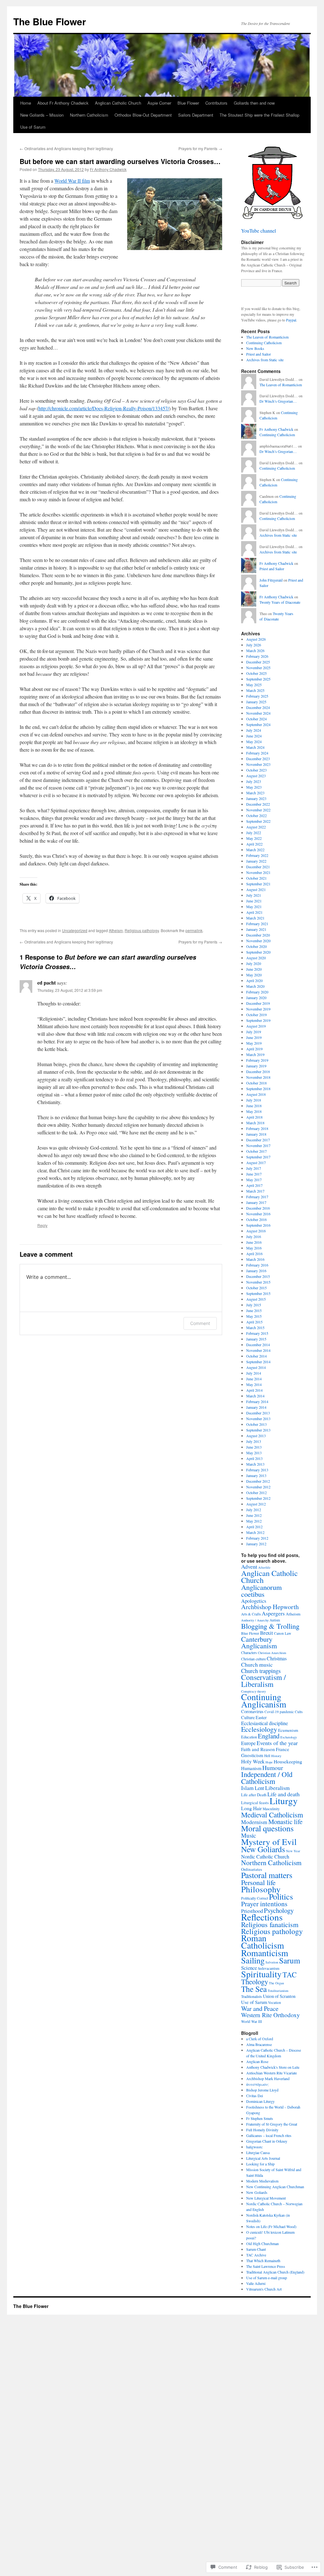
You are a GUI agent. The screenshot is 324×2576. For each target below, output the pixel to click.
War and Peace (260, 2008)
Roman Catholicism (263, 1942)
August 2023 (256, 776)
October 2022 (256, 815)
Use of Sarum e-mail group (267, 2278)
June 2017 (254, 1174)
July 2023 (254, 781)
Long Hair (251, 1808)
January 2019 (256, 1066)
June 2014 (254, 1379)
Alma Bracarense (259, 2044)
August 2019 (256, 1026)
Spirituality (261, 1974)
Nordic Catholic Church (265, 1857)
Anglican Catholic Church (118, 103)
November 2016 (258, 1214)
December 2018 (258, 1071)
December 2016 (258, 1208)
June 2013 (254, 1447)
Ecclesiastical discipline (265, 1723)
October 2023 (256, 770)
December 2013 (258, 1413)
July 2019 (254, 1032)
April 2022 (254, 844)
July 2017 (254, 1168)
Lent (259, 1788)
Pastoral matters (267, 1875)
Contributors (216, 103)
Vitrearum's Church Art (264, 2289)
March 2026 (255, 650)
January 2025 (256, 702)
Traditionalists (252, 1996)
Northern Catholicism (89, 115)
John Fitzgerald (271, 580)
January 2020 (256, 998)
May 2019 (254, 1043)
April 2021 (254, 912)
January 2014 (256, 1407)
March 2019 (255, 1054)
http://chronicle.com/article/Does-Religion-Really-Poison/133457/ (104, 408)
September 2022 (258, 821)
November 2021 (258, 872)
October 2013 (256, 1424)
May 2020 (254, 975)
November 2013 (258, 1419)
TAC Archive (256, 2255)
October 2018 (256, 1083)
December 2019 (258, 1003)
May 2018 (254, 1111)
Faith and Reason (258, 1749)
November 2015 (258, 1282)
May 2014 (254, 1384)
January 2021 (256, 929)
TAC (290, 1975)
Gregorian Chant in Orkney (267, 2141)
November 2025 (258, 668)
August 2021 (256, 889)
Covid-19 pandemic (279, 1712)
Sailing (253, 1960)
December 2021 (258, 867)
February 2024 (257, 753)
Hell (267, 1756)
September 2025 (258, 679)
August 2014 (256, 1367)
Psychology (279, 1910)
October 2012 (256, 1492)
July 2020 (254, 963)
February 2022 (257, 855)
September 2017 (258, 1157)
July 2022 (254, 833)
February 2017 (257, 1197)
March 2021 (255, 918)
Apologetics (254, 1601)
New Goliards (263, 1849)
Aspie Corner (159, 103)
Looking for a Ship (260, 2164)
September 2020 (258, 952)
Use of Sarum (33, 127)
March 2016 (255, 1259)
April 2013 (254, 1458)
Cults (299, 1712)
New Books (255, 348)
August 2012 (256, 1504)
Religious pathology (142, 930)
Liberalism (277, 1788)
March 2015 (255, 1328)
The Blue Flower (50, 21)
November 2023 (258, 764)
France (283, 1749)
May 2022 (254, 838)
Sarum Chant (256, 2249)
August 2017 (256, 1163)
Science (249, 1968)
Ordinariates (252, 1869)
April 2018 (254, 1117)
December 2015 (258, 1276)
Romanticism (265, 1953)
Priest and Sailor (259, 354)
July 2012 (254, 1510)
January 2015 (256, 1339)
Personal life (258, 1882)
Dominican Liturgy (260, 2101)
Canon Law (283, 1633)
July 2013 (254, 1441)
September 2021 (258, 884)
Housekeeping (288, 1761)
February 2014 (257, 1401)
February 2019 (257, 1060)
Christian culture (253, 1659)
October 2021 (256, 878)
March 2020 (255, 986)
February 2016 (257, 1265)
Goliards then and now (254, 103)
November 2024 (258, 713)
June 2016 (254, 1242)
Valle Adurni (256, 2283)
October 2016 (256, 1219)
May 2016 (254, 1248)
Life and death (283, 1794)
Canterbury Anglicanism (259, 1642)
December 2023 (258, 759)
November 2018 (258, 1077)
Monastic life (285, 1822)
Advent (249, 1566)
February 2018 (257, 1128)
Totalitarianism (278, 1991)
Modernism (254, 1822)
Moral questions (267, 1828)
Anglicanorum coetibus (262, 1590)
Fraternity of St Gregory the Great (272, 2124)
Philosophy (261, 1889)
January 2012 (256, 1544)
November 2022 (258, 810)
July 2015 (254, 1305)
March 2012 (255, 1532)
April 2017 (254, 1185)
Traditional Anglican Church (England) (275, 2272)
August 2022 (256, 827)
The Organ (276, 1983)
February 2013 (257, 1470)
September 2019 (258, 1020)
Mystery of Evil (269, 1842)
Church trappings (261, 1671)
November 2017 (258, 1145)
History (276, 1756)
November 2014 (258, 1350)
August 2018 (256, 1094)
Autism (275, 1620)
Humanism (251, 1768)
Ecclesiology (259, 1729)
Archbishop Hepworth (270, 1607)
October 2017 (256, 1151)
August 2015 (256, 1299)
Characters (249, 1652)
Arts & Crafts (251, 1614)
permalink (194, 930)
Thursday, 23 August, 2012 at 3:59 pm (70, 990)
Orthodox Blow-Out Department (143, 115)
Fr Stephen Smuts (260, 2118)
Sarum (290, 1960)
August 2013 (256, 1436)
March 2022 (255, 850)
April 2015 (254, 1322)
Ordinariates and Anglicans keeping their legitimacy (66, 148)
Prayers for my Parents (200, 148)
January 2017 (256, 1202)
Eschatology (289, 1737)
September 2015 (258, 1293)
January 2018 (256, 1134)
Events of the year (277, 1743)
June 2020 (254, 969)
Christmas (277, 1658)
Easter (261, 1717)
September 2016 (258, 1225)
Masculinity (271, 1809)
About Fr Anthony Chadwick (63, 103)
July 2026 (254, 645)
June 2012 (254, 1515)
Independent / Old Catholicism (267, 1778)
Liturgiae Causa (258, 2152)
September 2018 (258, 1089)
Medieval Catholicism (272, 1815)
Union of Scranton (279, 1996)
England (269, 1736)
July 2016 (254, 1236)
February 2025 (257, 696)
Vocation (274, 2002)
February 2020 (257, 992)
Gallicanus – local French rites (269, 2135)
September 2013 (258, 1430)
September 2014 (258, 1362)
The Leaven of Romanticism (267, 337)
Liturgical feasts (255, 1803)
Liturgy (284, 1801)
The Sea (254, 1989)
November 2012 (258, 1487)
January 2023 (256, 798)
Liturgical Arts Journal (263, 2158)
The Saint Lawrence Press (266, 2266)
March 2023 (255, 793)
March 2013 (255, 1464)
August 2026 (256, 639)
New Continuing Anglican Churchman (275, 2187)
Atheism (116, 930)
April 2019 (254, 1049)
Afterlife (264, 1567)
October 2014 (256, 1356)
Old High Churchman (262, 2243)
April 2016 (254, 1254)
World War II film (72, 181)
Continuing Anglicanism (264, 1700)
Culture (248, 1717)
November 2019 (258, 1009)
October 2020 (256, 946)
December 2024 (258, 707)
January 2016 (256, 1271)
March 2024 (255, 747)
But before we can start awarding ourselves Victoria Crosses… (120, 161)
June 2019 (254, 1037)
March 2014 (255, 1396)
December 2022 (258, 804)
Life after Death (254, 1795)
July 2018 (254, 1100)
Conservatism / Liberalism (264, 1681)
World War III (252, 2021)
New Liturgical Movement (266, 2198)
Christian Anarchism (272, 1653)
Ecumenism (288, 1730)
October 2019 (256, 1015)
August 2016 (256, 1231)
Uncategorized (75, 930)
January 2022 (256, 861)
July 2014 (254, 1373)
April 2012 (254, 1527)
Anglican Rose (257, 2061)
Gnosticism (252, 1755)
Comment (200, 1323)
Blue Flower (188, 103)
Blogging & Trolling (270, 1626)
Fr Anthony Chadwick (108, 169)
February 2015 (257, 1333)
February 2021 (257, 924)
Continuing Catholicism (264, 343)
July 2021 (254, 895)
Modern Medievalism (262, 2181)
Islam (247, 1788)
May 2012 (254, 1521)
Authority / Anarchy (255, 1620)
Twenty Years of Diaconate (280, 602)
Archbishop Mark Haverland (268, 2079)
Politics (281, 1896)
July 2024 (254, 730)
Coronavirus (252, 1711)
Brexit (267, 1633)
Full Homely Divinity (262, 2130)
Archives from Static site (265, 360)
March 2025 (255, 690)
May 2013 (254, 1453)
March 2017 (255, 1191)
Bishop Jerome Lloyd (262, 2090)
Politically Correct (255, 1898)
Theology (255, 1981)
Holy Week (253, 1761)
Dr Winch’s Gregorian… (278, 401)
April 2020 (254, 980)
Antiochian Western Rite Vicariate (271, 2073)
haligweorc (254, 2147)
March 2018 (255, 1123)
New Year (293, 1851)
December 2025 (258, 662)
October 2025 (256, 673)
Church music (257, 1664)
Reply (42, 1225)
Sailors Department (196, 115)
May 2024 (254, 742)
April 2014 (254, 1390)
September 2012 (258, 1498)
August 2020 (256, 958)
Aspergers (273, 1613)
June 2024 (254, 736)
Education (249, 1737)
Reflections (262, 1917)
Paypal (291, 320)
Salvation (272, 1962)
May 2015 (254, 1316)
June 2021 (254, 901)
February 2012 (257, 1538)
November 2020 (258, 941)
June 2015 (254, 1310)
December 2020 (258, 935)
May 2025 (254, 685)
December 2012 (258, 1481)
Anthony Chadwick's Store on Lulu (273, 2067)
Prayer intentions (264, 1904)
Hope (269, 1762)
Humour (273, 1768)
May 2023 (254, 787)
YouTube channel (259, 231)
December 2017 (258, 1140)
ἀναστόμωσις (257, 2084)
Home (26, 103)
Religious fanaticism (270, 1924)
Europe (248, 1743)
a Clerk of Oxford (260, 2039)
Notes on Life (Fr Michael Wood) (271, 2226)
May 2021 (254, 906)
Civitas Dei (255, 2096)
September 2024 (258, 724)
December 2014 (258, 1345)
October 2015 (256, 1288)
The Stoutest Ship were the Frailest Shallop (259, 115)
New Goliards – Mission (42, 115)
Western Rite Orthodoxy (271, 2015)
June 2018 (254, 1106)
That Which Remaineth (263, 2261)
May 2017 (254, 1180)
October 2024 (256, 719)
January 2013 (256, 1475)
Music (249, 1835)
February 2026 (257, 656)
